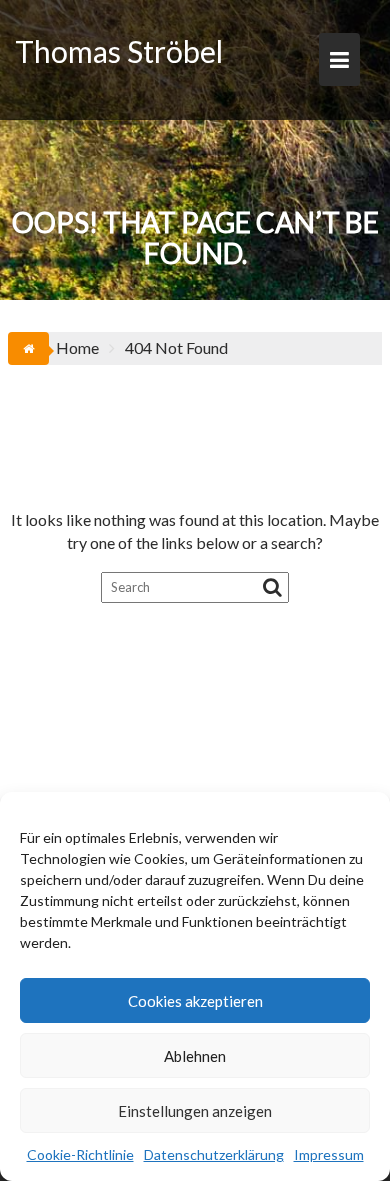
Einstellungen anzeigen (195, 1111)
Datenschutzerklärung (214, 1154)
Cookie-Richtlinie (80, 1154)
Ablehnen (195, 1056)
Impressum (329, 1154)
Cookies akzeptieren (195, 1001)
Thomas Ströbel (119, 51)
